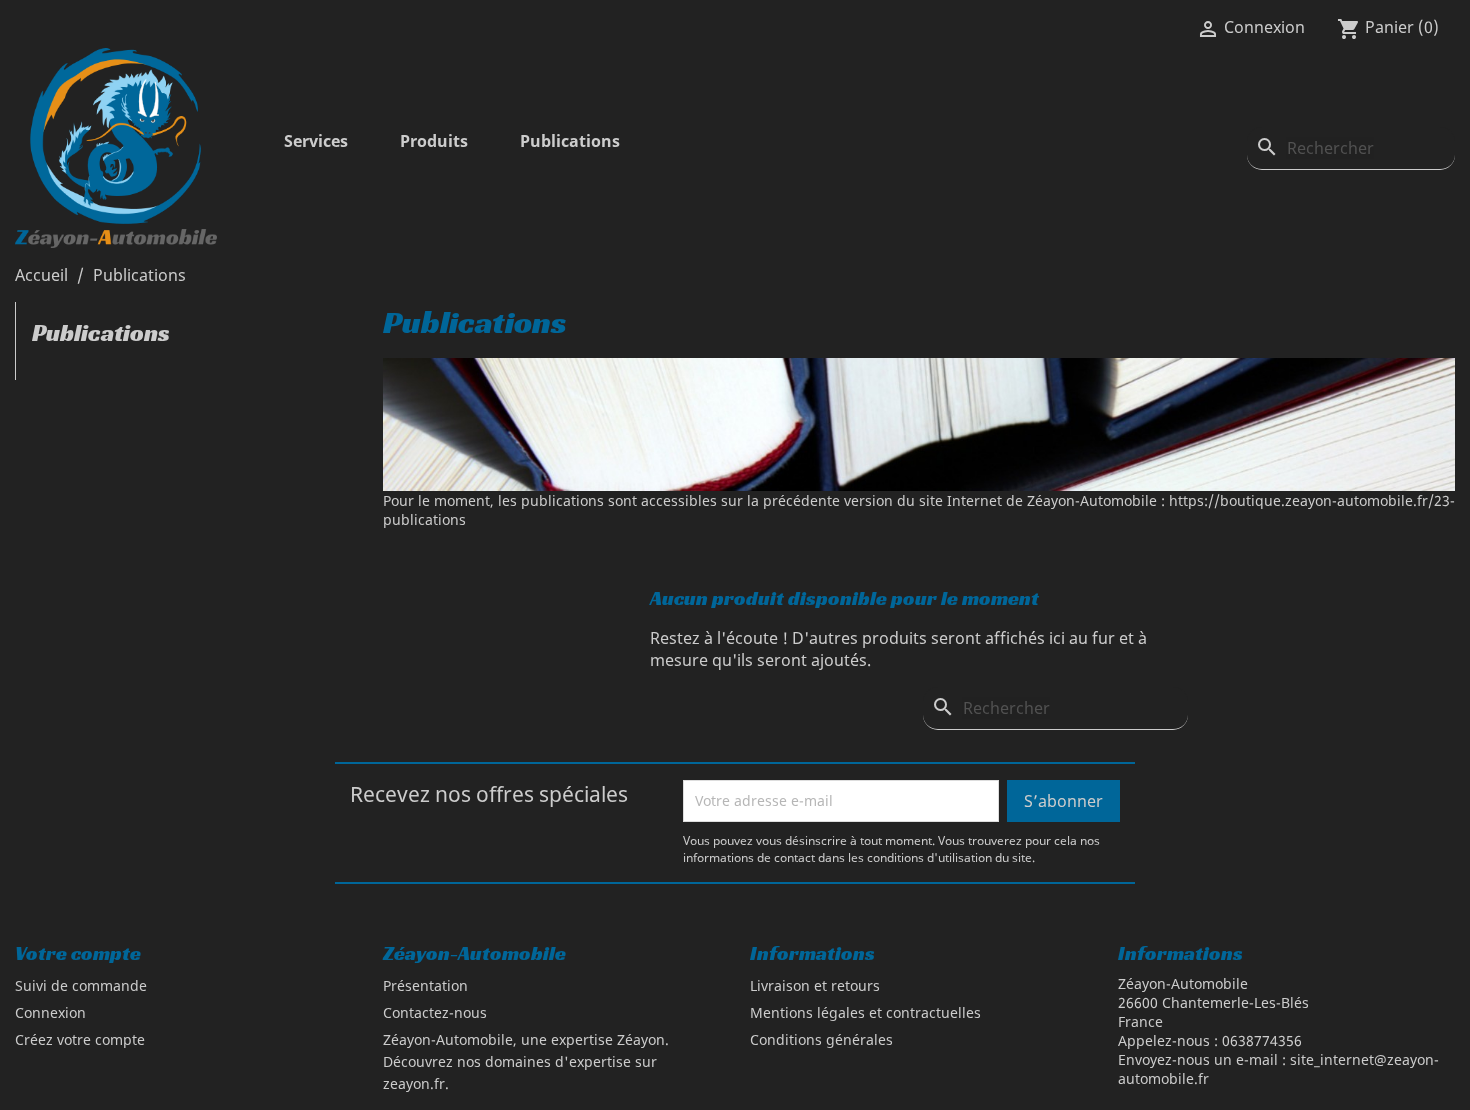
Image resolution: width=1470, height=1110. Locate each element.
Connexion (50, 1012)
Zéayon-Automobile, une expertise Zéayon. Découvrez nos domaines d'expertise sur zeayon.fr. (526, 1061)
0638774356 (1262, 1040)
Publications (570, 141)
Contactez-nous (435, 1012)
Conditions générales (821, 1039)
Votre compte (78, 953)
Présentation (425, 985)
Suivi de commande (81, 985)
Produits (434, 141)
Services (316, 141)
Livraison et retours (815, 985)
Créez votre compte (80, 1039)
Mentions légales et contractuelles (865, 1012)
